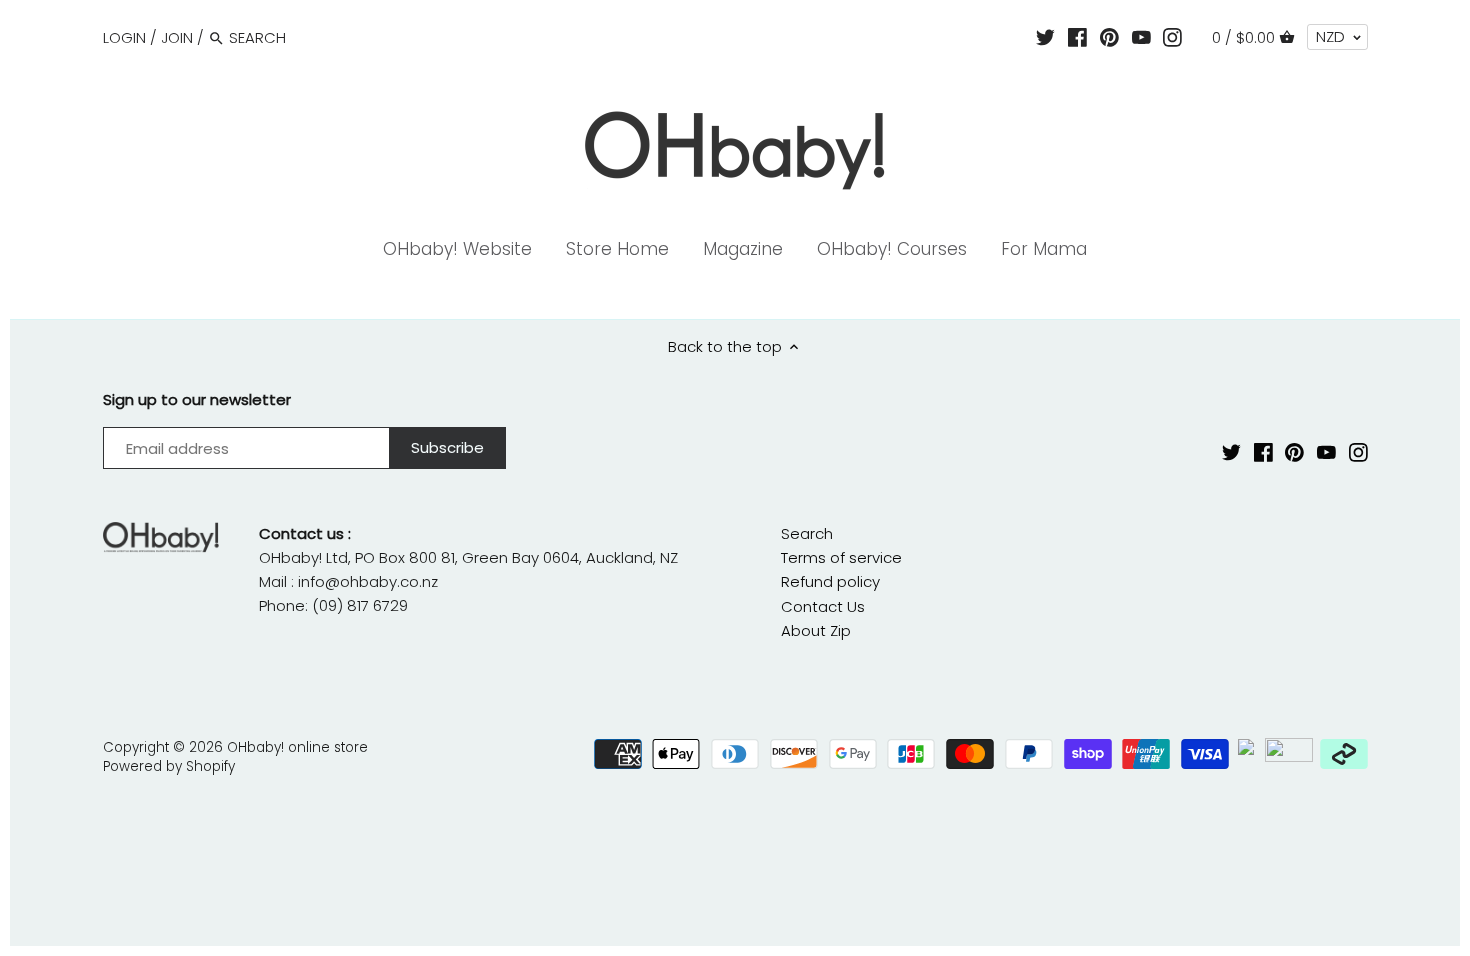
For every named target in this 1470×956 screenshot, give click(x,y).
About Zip (816, 630)
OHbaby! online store (297, 747)
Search (807, 533)
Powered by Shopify (169, 766)
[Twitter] (1045, 37)
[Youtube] (1141, 37)
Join (177, 37)
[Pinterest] (1109, 37)
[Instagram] (1172, 37)
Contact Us (823, 606)
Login (124, 37)
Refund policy (830, 581)
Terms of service (841, 557)
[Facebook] (1077, 37)
